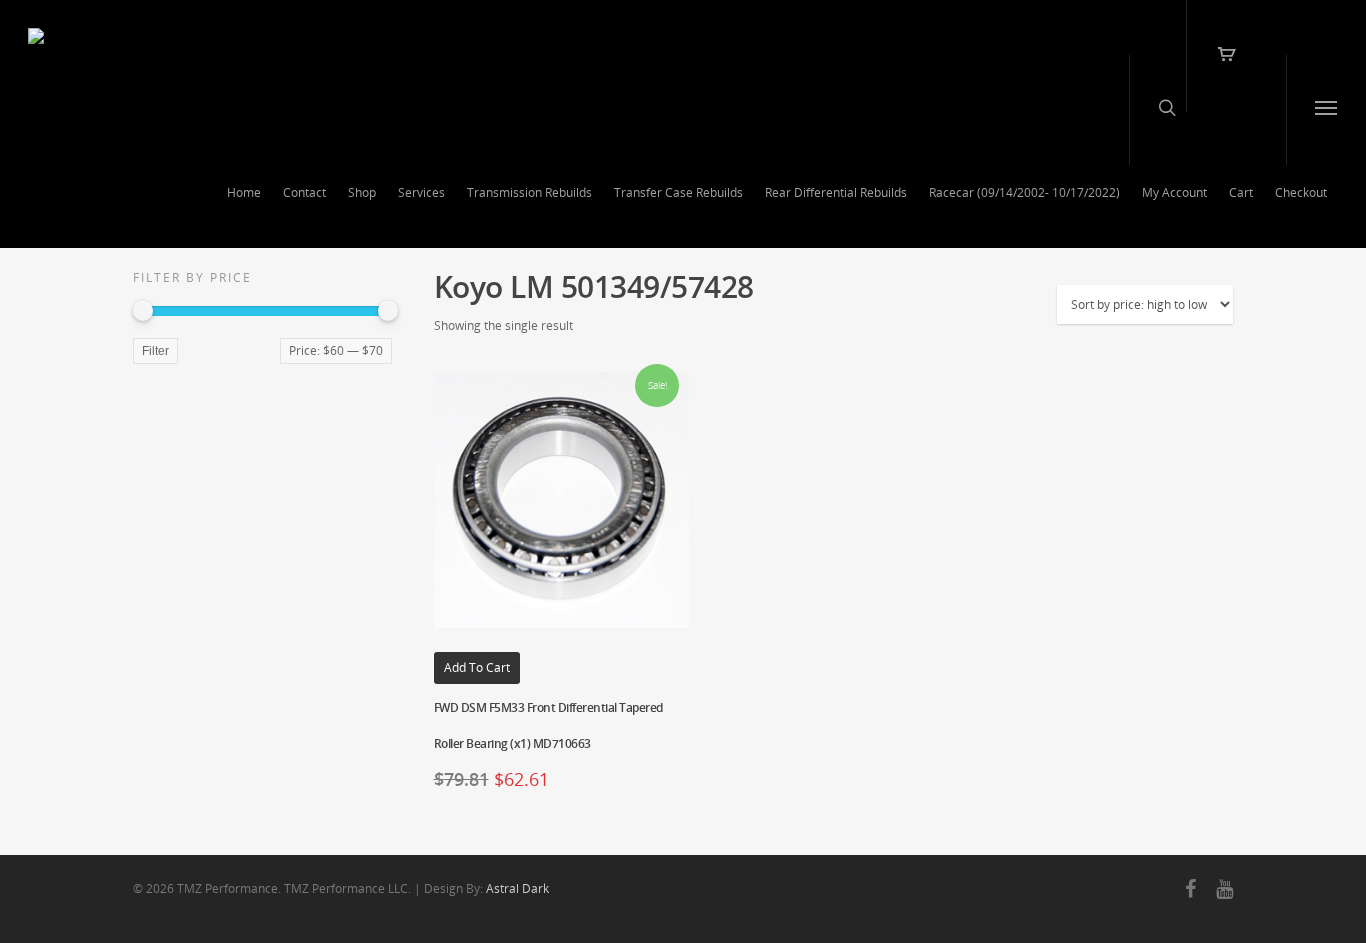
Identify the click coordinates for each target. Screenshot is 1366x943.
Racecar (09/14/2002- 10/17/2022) (1024, 192)
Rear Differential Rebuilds (836, 192)
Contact (304, 192)
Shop (362, 192)
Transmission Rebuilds (529, 192)
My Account (1174, 192)
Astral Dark (517, 888)
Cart (1241, 192)
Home (244, 192)
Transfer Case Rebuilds (678, 192)
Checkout (1301, 192)
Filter (155, 351)
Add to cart (477, 667)
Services (421, 192)
